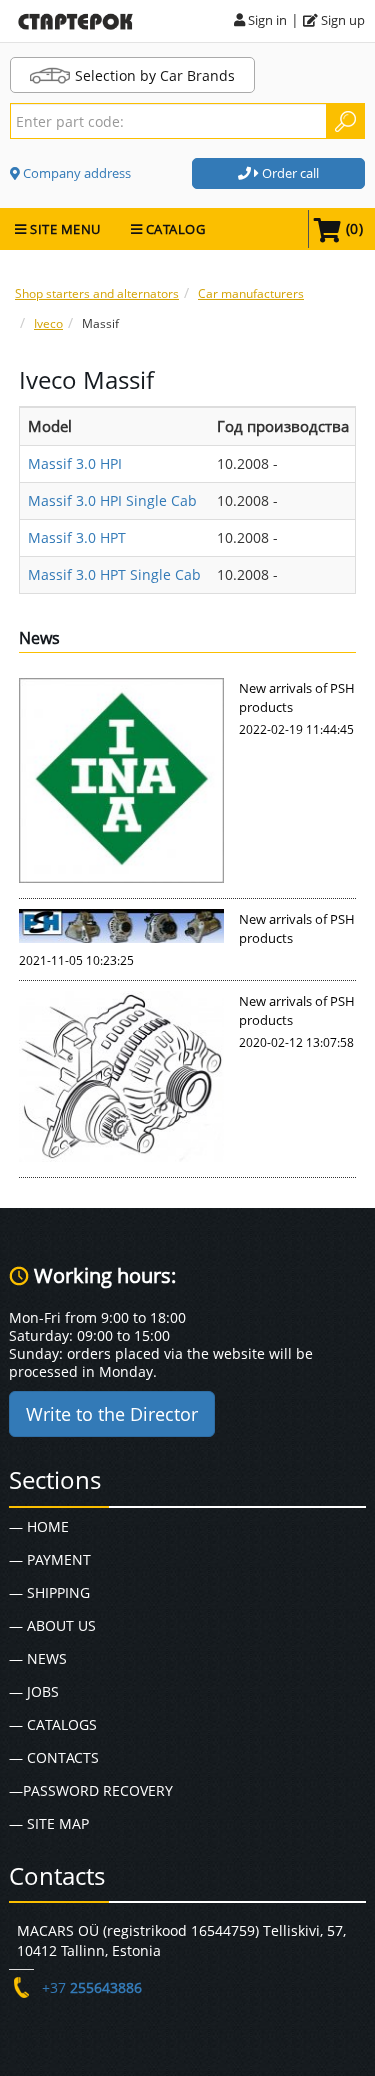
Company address (75, 173)
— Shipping (49, 1592)
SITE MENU (64, 229)
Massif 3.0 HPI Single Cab (112, 500)
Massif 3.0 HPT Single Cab (114, 574)
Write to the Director (112, 1414)
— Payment (50, 1559)
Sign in (266, 20)
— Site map (49, 1823)
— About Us (52, 1625)
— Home (39, 1526)
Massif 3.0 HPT (77, 537)
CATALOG (173, 229)
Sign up (341, 20)
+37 (92, 1987)
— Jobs (34, 1691)
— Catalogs (53, 1724)
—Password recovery (91, 1790)
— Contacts (54, 1757)
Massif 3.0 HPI (75, 463)
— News (38, 1658)
